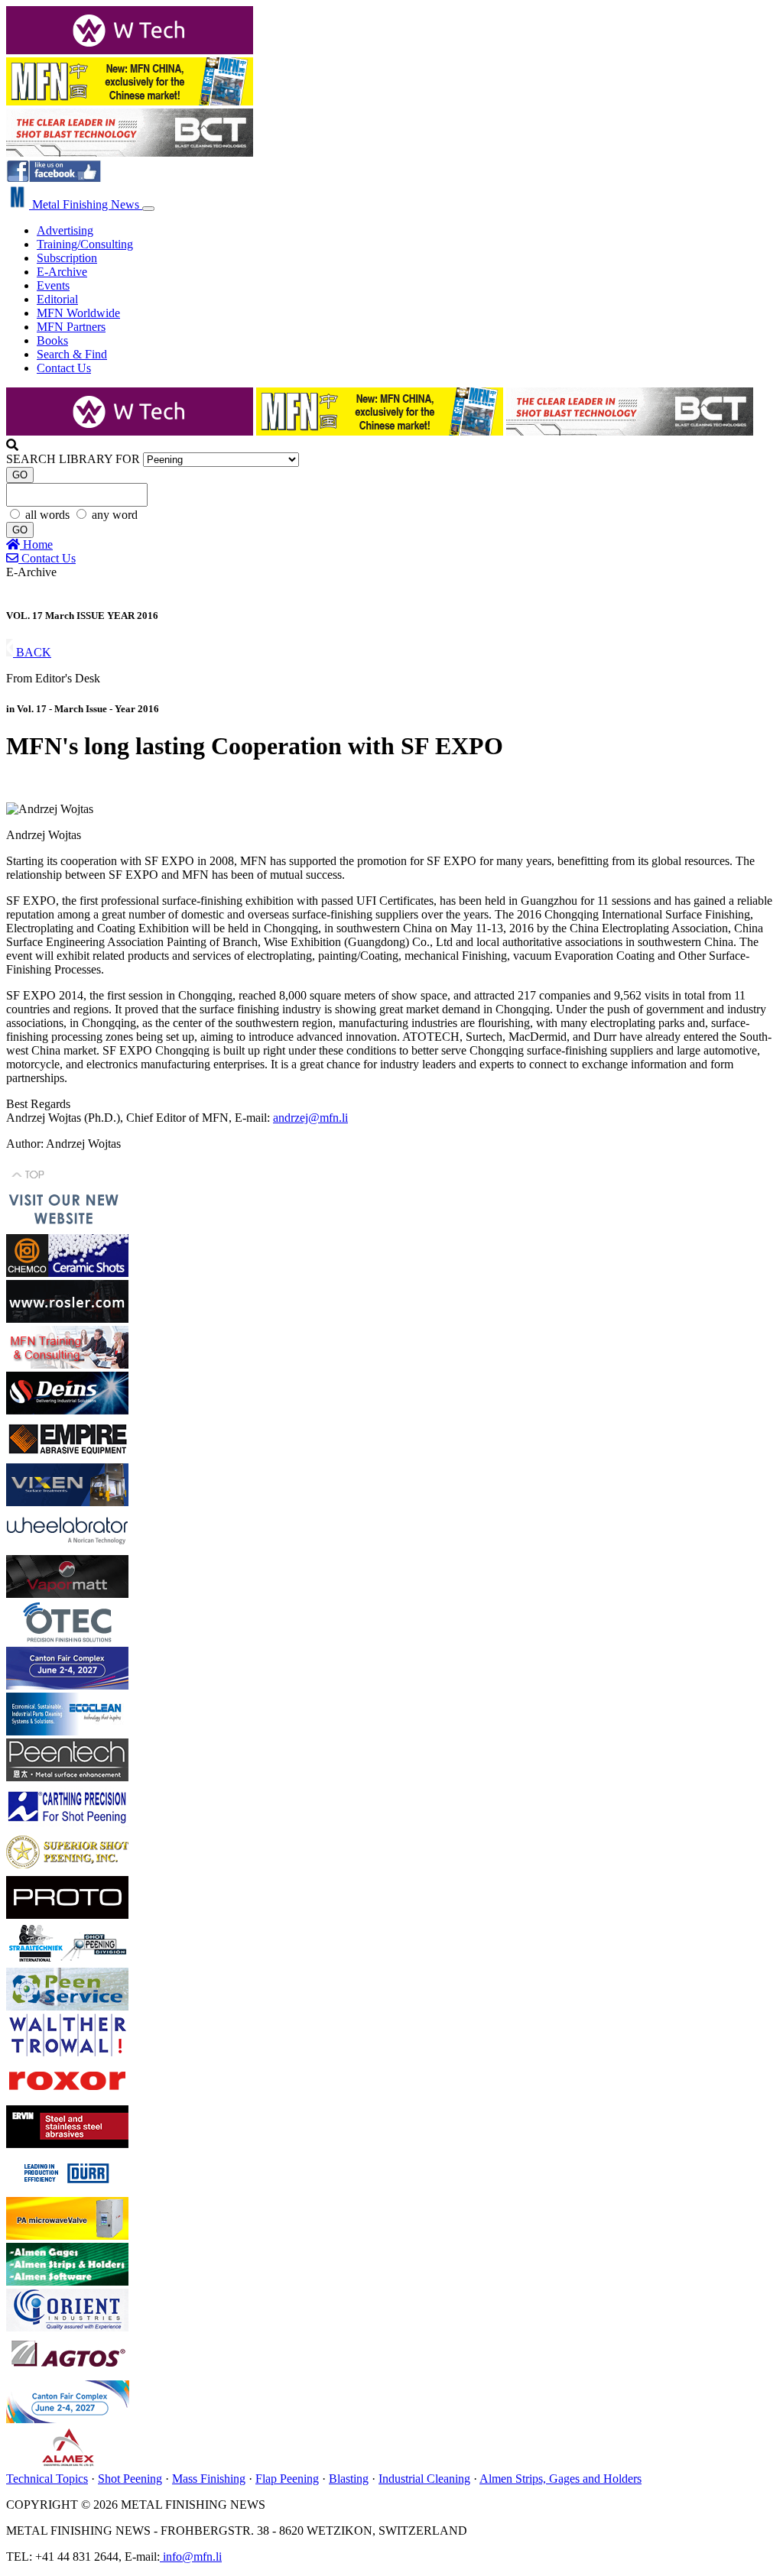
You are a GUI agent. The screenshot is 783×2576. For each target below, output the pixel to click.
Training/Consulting (85, 244)
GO (20, 475)
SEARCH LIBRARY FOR (73, 459)
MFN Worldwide (78, 313)
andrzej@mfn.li (310, 1118)
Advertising (65, 230)
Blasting (349, 2479)
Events (53, 285)
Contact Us (64, 368)
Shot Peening (130, 2479)
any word (115, 515)
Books (52, 340)
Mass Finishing (209, 2479)
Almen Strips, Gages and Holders (560, 2479)
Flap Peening (287, 2479)
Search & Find (72, 354)
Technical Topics (47, 2479)
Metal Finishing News (86, 204)
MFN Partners (71, 327)
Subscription (67, 258)
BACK (32, 652)
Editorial (57, 299)
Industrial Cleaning (424, 2479)
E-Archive (62, 272)
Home (36, 544)
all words (49, 515)
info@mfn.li (191, 2557)
